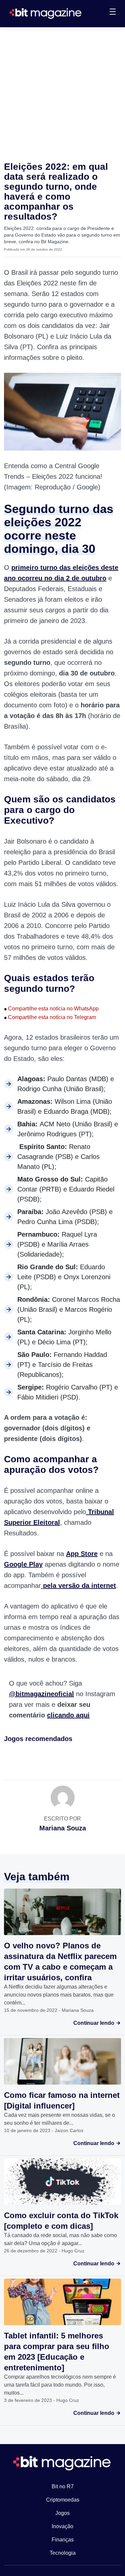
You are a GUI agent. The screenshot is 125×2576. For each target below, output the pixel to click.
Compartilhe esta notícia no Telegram (50, 1017)
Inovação (62, 2526)
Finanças (63, 2540)
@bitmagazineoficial (41, 1694)
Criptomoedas (63, 2500)
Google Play (23, 1564)
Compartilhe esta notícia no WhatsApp (51, 1009)
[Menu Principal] (113, 13)
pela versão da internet (78, 1586)
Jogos (62, 2513)
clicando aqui (68, 1715)
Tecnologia (63, 2553)
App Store (82, 1554)
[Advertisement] (62, 93)
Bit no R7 (63, 2486)
